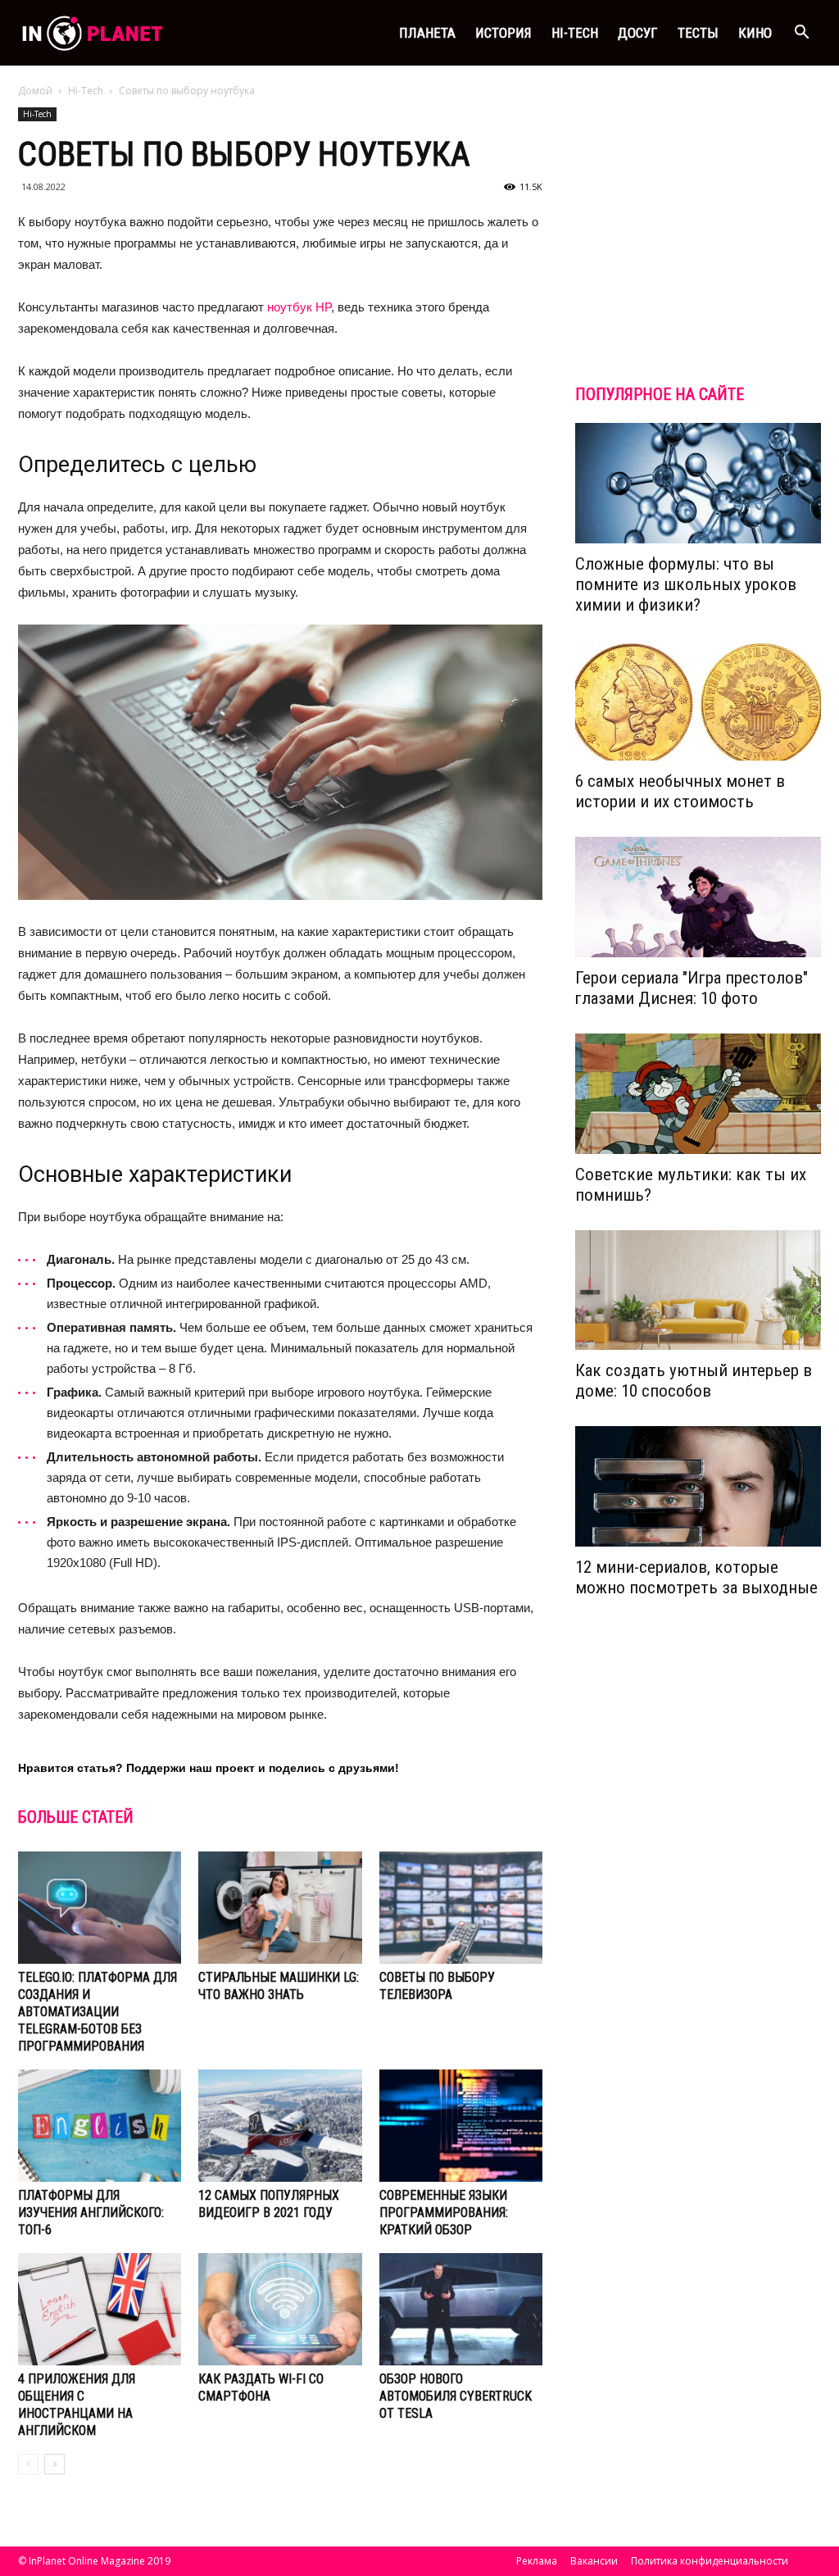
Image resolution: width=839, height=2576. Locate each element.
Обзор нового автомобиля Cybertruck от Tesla (456, 2396)
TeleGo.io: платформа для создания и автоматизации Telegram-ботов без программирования (98, 2012)
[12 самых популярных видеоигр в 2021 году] (280, 2126)
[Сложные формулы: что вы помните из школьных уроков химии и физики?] (698, 483)
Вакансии (594, 2561)
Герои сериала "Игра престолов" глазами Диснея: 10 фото (692, 988)
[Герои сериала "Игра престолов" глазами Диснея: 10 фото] (698, 897)
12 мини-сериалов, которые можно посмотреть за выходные (696, 1577)
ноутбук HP (299, 307)
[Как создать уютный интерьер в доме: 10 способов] (698, 1290)
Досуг (638, 33)
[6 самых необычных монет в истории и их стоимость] (698, 700)
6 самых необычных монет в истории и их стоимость (680, 791)
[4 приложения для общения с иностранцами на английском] (100, 2309)
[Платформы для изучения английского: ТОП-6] (100, 2126)
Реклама (537, 2561)
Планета (427, 33)
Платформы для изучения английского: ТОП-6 (91, 2213)
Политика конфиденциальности (710, 2561)
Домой (35, 91)
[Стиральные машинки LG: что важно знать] (280, 1908)
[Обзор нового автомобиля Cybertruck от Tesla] (461, 2309)
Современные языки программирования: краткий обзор (444, 2213)
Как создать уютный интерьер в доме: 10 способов (694, 1381)
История (503, 33)
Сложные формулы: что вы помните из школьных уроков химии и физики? (686, 584)
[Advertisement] (698, 249)
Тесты (698, 33)
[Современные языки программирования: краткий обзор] (461, 2126)
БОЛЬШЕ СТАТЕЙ (76, 1817)
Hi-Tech (575, 33)
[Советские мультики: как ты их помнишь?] (698, 1094)
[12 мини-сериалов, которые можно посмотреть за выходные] (698, 1486)
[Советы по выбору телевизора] (461, 1908)
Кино (755, 33)
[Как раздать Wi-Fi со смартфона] (280, 2309)
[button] (801, 33)
